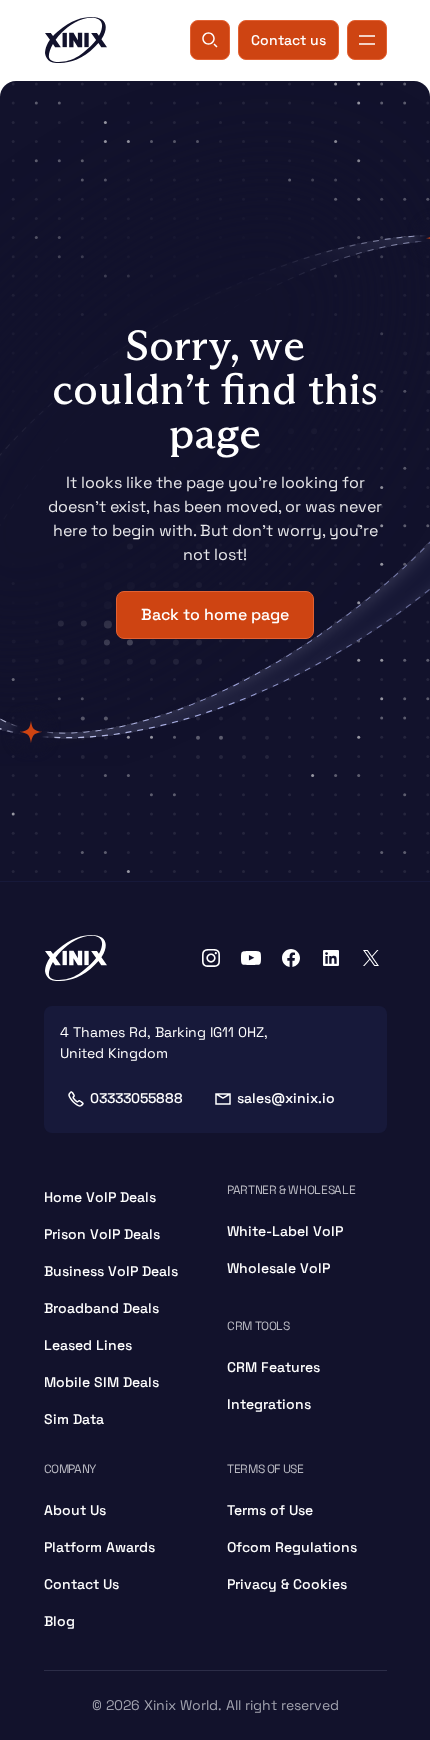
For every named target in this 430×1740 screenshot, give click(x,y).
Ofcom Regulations (292, 1547)
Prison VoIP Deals (102, 1234)
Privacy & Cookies (287, 1584)
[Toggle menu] (367, 40)
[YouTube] (251, 958)
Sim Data (74, 1419)
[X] (371, 958)
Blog (59, 1621)
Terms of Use (270, 1510)
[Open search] (210, 40)
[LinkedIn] (331, 958)
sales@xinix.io (286, 1098)
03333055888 (136, 1098)
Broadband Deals (101, 1308)
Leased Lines (88, 1345)
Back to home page (215, 614)
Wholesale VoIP (278, 1268)
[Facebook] (291, 958)
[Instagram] (211, 958)
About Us (75, 1510)
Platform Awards (99, 1547)
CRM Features (273, 1367)
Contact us (288, 40)
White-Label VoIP (285, 1231)
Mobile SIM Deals (101, 1382)
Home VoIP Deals (100, 1197)
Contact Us (81, 1584)
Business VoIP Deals (111, 1271)
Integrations (269, 1404)
